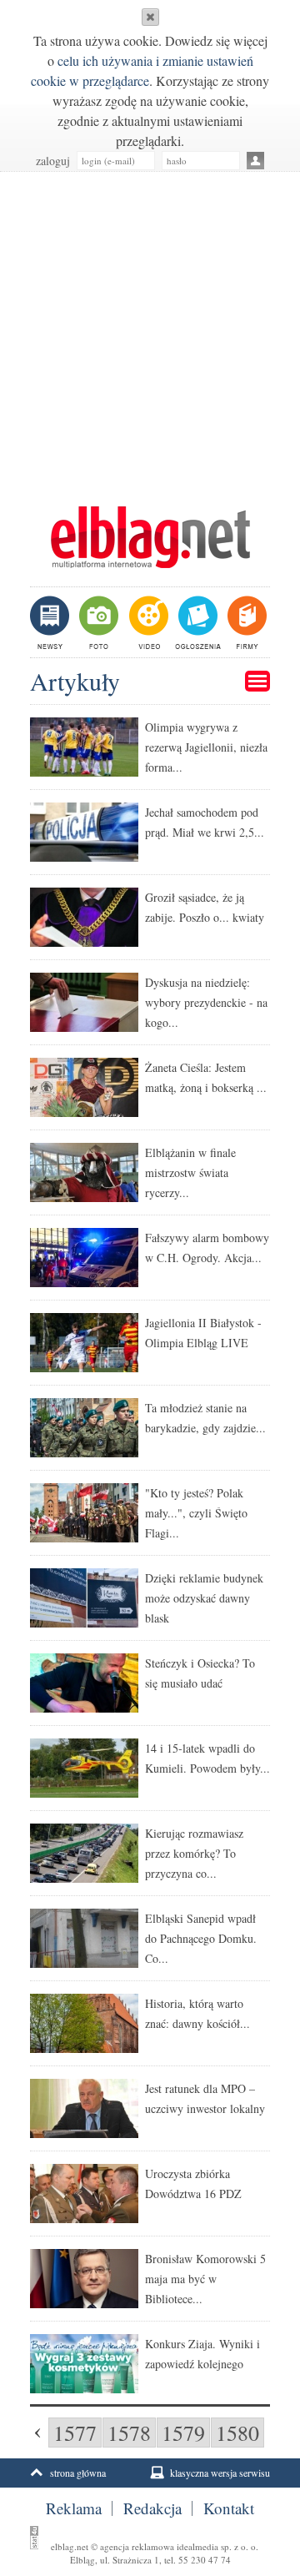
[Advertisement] (150, 330)
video (147, 622)
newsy (52, 622)
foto (98, 622)
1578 (129, 2433)
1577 (75, 2433)
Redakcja (152, 2508)
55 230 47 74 (205, 2560)
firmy (245, 622)
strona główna (78, 2473)
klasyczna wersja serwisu (220, 2473)
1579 (183, 2433)
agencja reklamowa (137, 2546)
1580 (237, 2433)
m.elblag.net (150, 537)
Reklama (74, 2508)
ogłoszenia (196, 622)
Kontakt (229, 2508)
